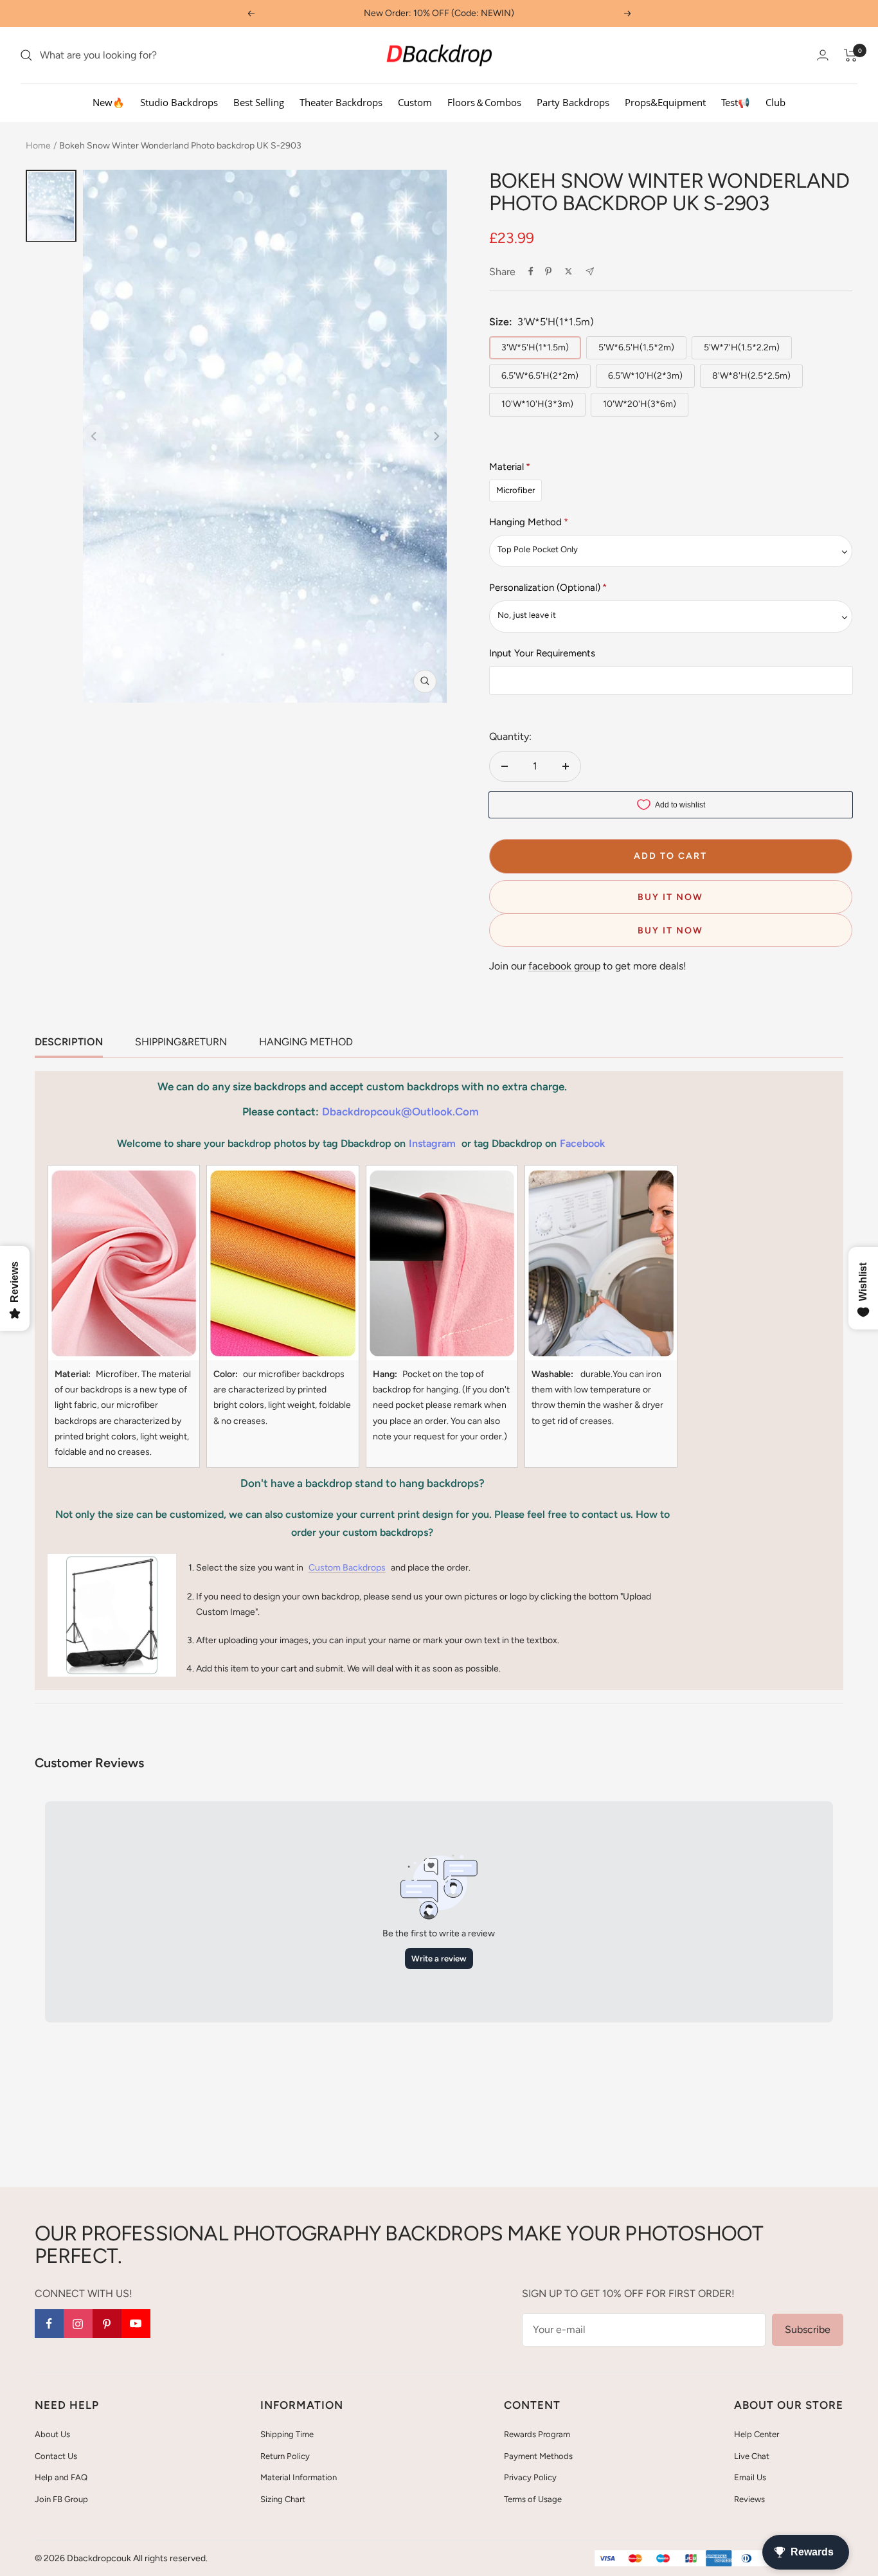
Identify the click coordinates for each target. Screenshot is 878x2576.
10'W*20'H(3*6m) (640, 404)
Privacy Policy (530, 2477)
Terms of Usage (533, 2499)
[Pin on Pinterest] (548, 271)
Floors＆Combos (484, 102)
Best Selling (259, 102)
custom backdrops (347, 1568)
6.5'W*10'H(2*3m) (645, 376)
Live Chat (752, 2456)
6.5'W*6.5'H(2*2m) (540, 376)
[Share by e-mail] (590, 272)
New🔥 (109, 102)
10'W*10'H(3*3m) (537, 404)
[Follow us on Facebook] (49, 2324)
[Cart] (851, 55)
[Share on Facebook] (531, 271)
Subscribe (808, 2329)
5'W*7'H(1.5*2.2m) (742, 347)
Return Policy (285, 2456)
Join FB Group (61, 2499)
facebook (582, 1143)
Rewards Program (537, 2434)
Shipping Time (287, 2434)
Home (38, 146)
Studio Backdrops (179, 102)
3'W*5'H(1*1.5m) (535, 347)
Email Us (750, 2477)
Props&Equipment (665, 102)
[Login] (823, 55)
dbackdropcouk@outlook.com (400, 1112)
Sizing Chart (283, 2499)
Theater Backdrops (341, 102)
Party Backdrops (573, 102)
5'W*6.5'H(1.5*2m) (636, 347)
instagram (432, 1143)
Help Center (757, 2434)
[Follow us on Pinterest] (107, 2324)
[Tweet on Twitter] (569, 271)
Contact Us (56, 2456)
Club (775, 102)
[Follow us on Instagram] (78, 2324)
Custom (415, 102)
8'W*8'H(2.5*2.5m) (751, 376)
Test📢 (736, 102)
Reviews (749, 2499)
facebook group (564, 966)
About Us (52, 2434)
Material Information (299, 2477)
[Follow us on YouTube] (136, 2324)
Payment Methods (538, 2456)
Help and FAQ (61, 2477)
